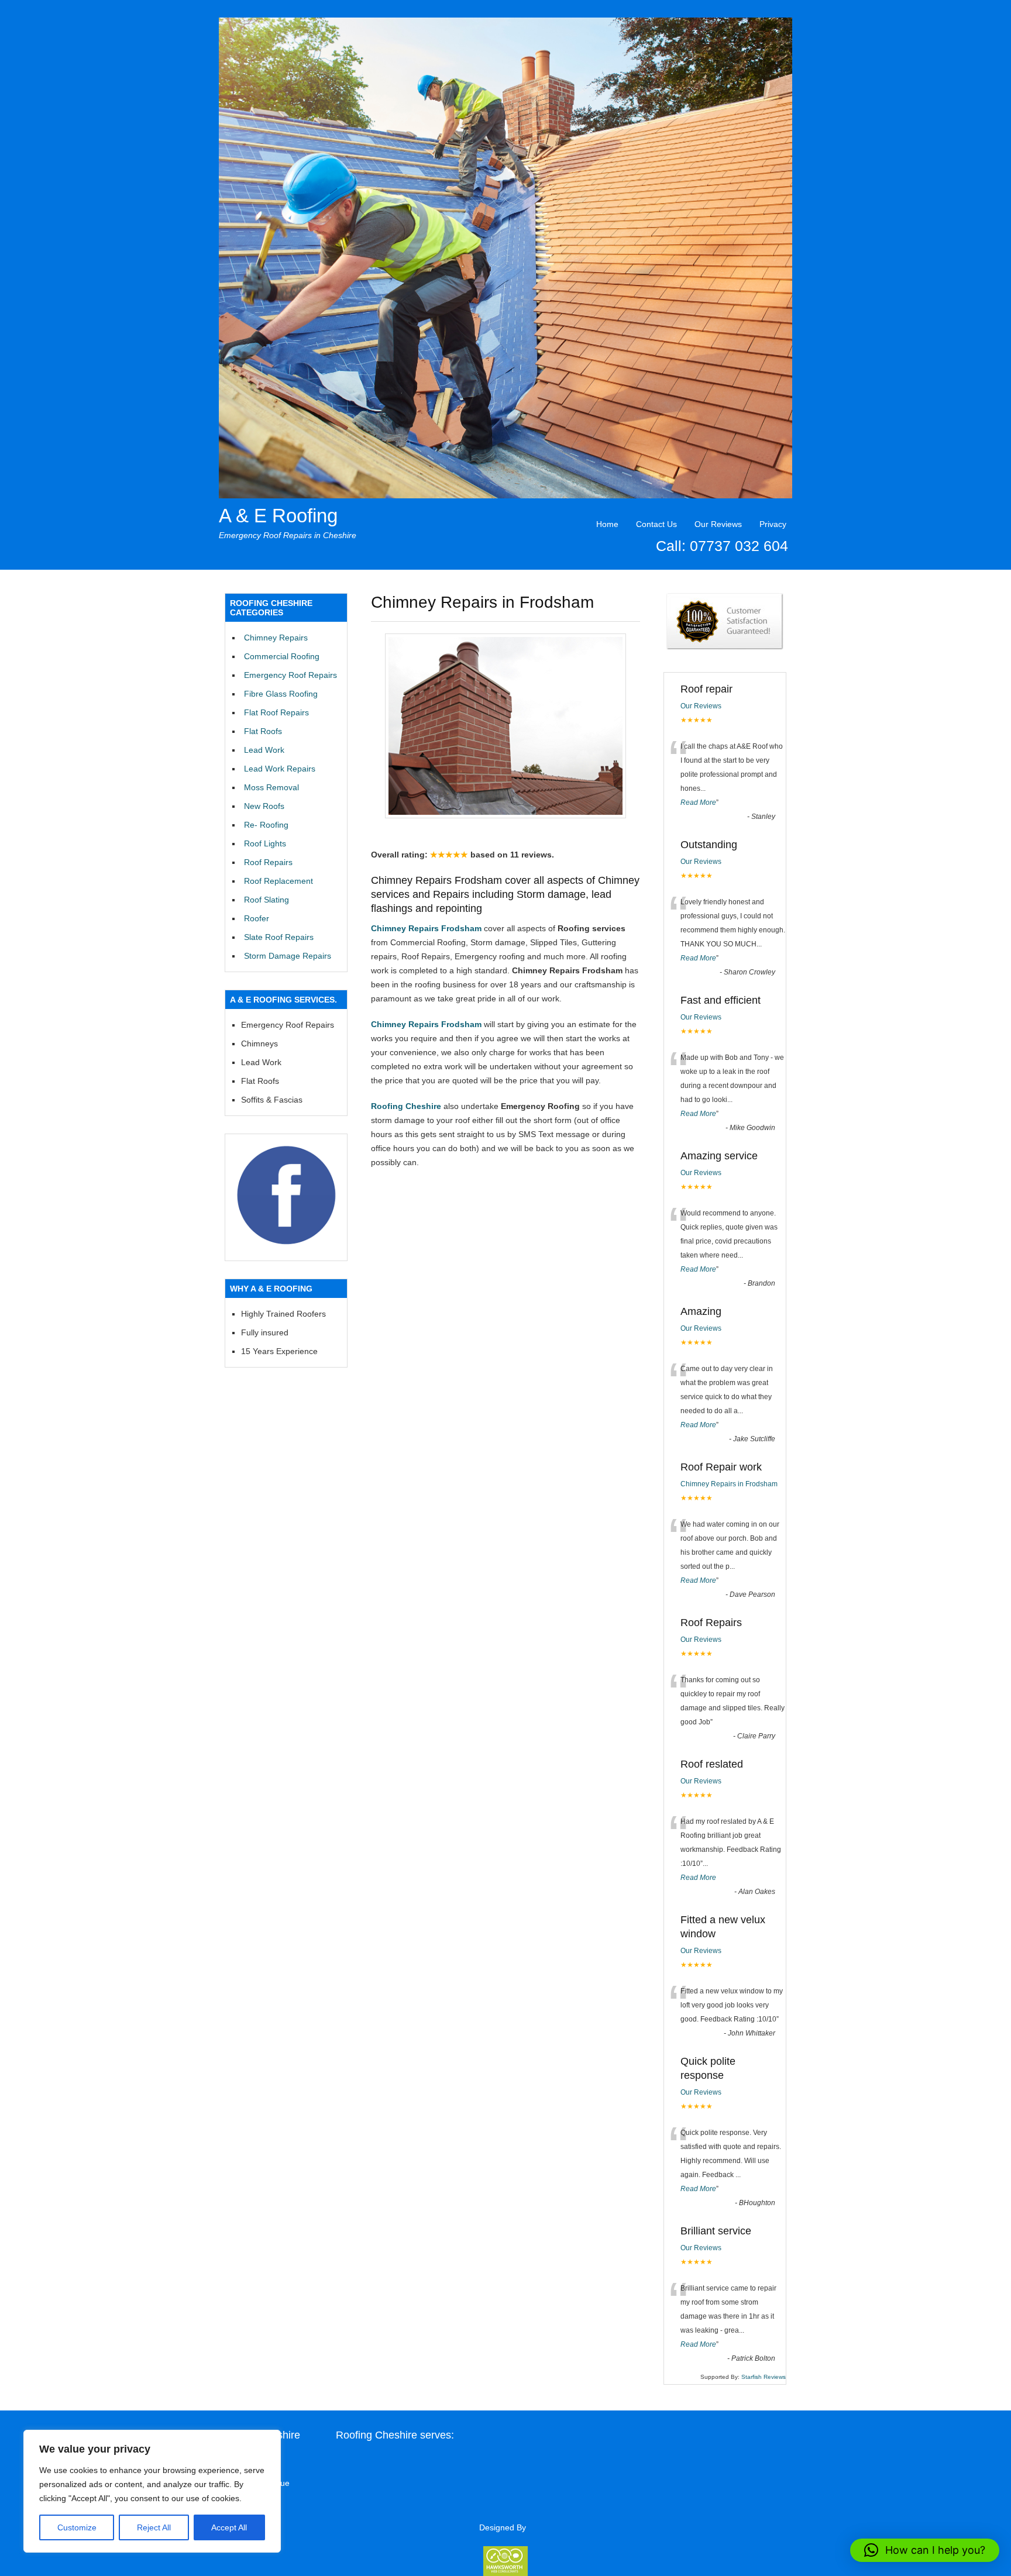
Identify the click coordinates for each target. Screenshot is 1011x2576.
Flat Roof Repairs (276, 712)
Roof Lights (265, 843)
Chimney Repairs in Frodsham (729, 1484)
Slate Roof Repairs (279, 937)
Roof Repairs (268, 862)
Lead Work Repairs (280, 769)
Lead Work (264, 750)
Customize (77, 2527)
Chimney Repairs (276, 638)
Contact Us (656, 524)
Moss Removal (271, 787)
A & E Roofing (278, 516)
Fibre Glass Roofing (281, 694)
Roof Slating (266, 900)
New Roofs (264, 806)
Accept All (229, 2527)
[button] (925, 2550)
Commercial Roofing (282, 656)
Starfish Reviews (764, 2377)
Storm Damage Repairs (288, 956)
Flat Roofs (263, 731)
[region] (152, 2491)
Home (607, 524)
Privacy (773, 524)
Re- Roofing (266, 825)
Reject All (154, 2527)
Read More (698, 803)
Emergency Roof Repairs (290, 675)
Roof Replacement (278, 881)
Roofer (257, 918)
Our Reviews (718, 524)
